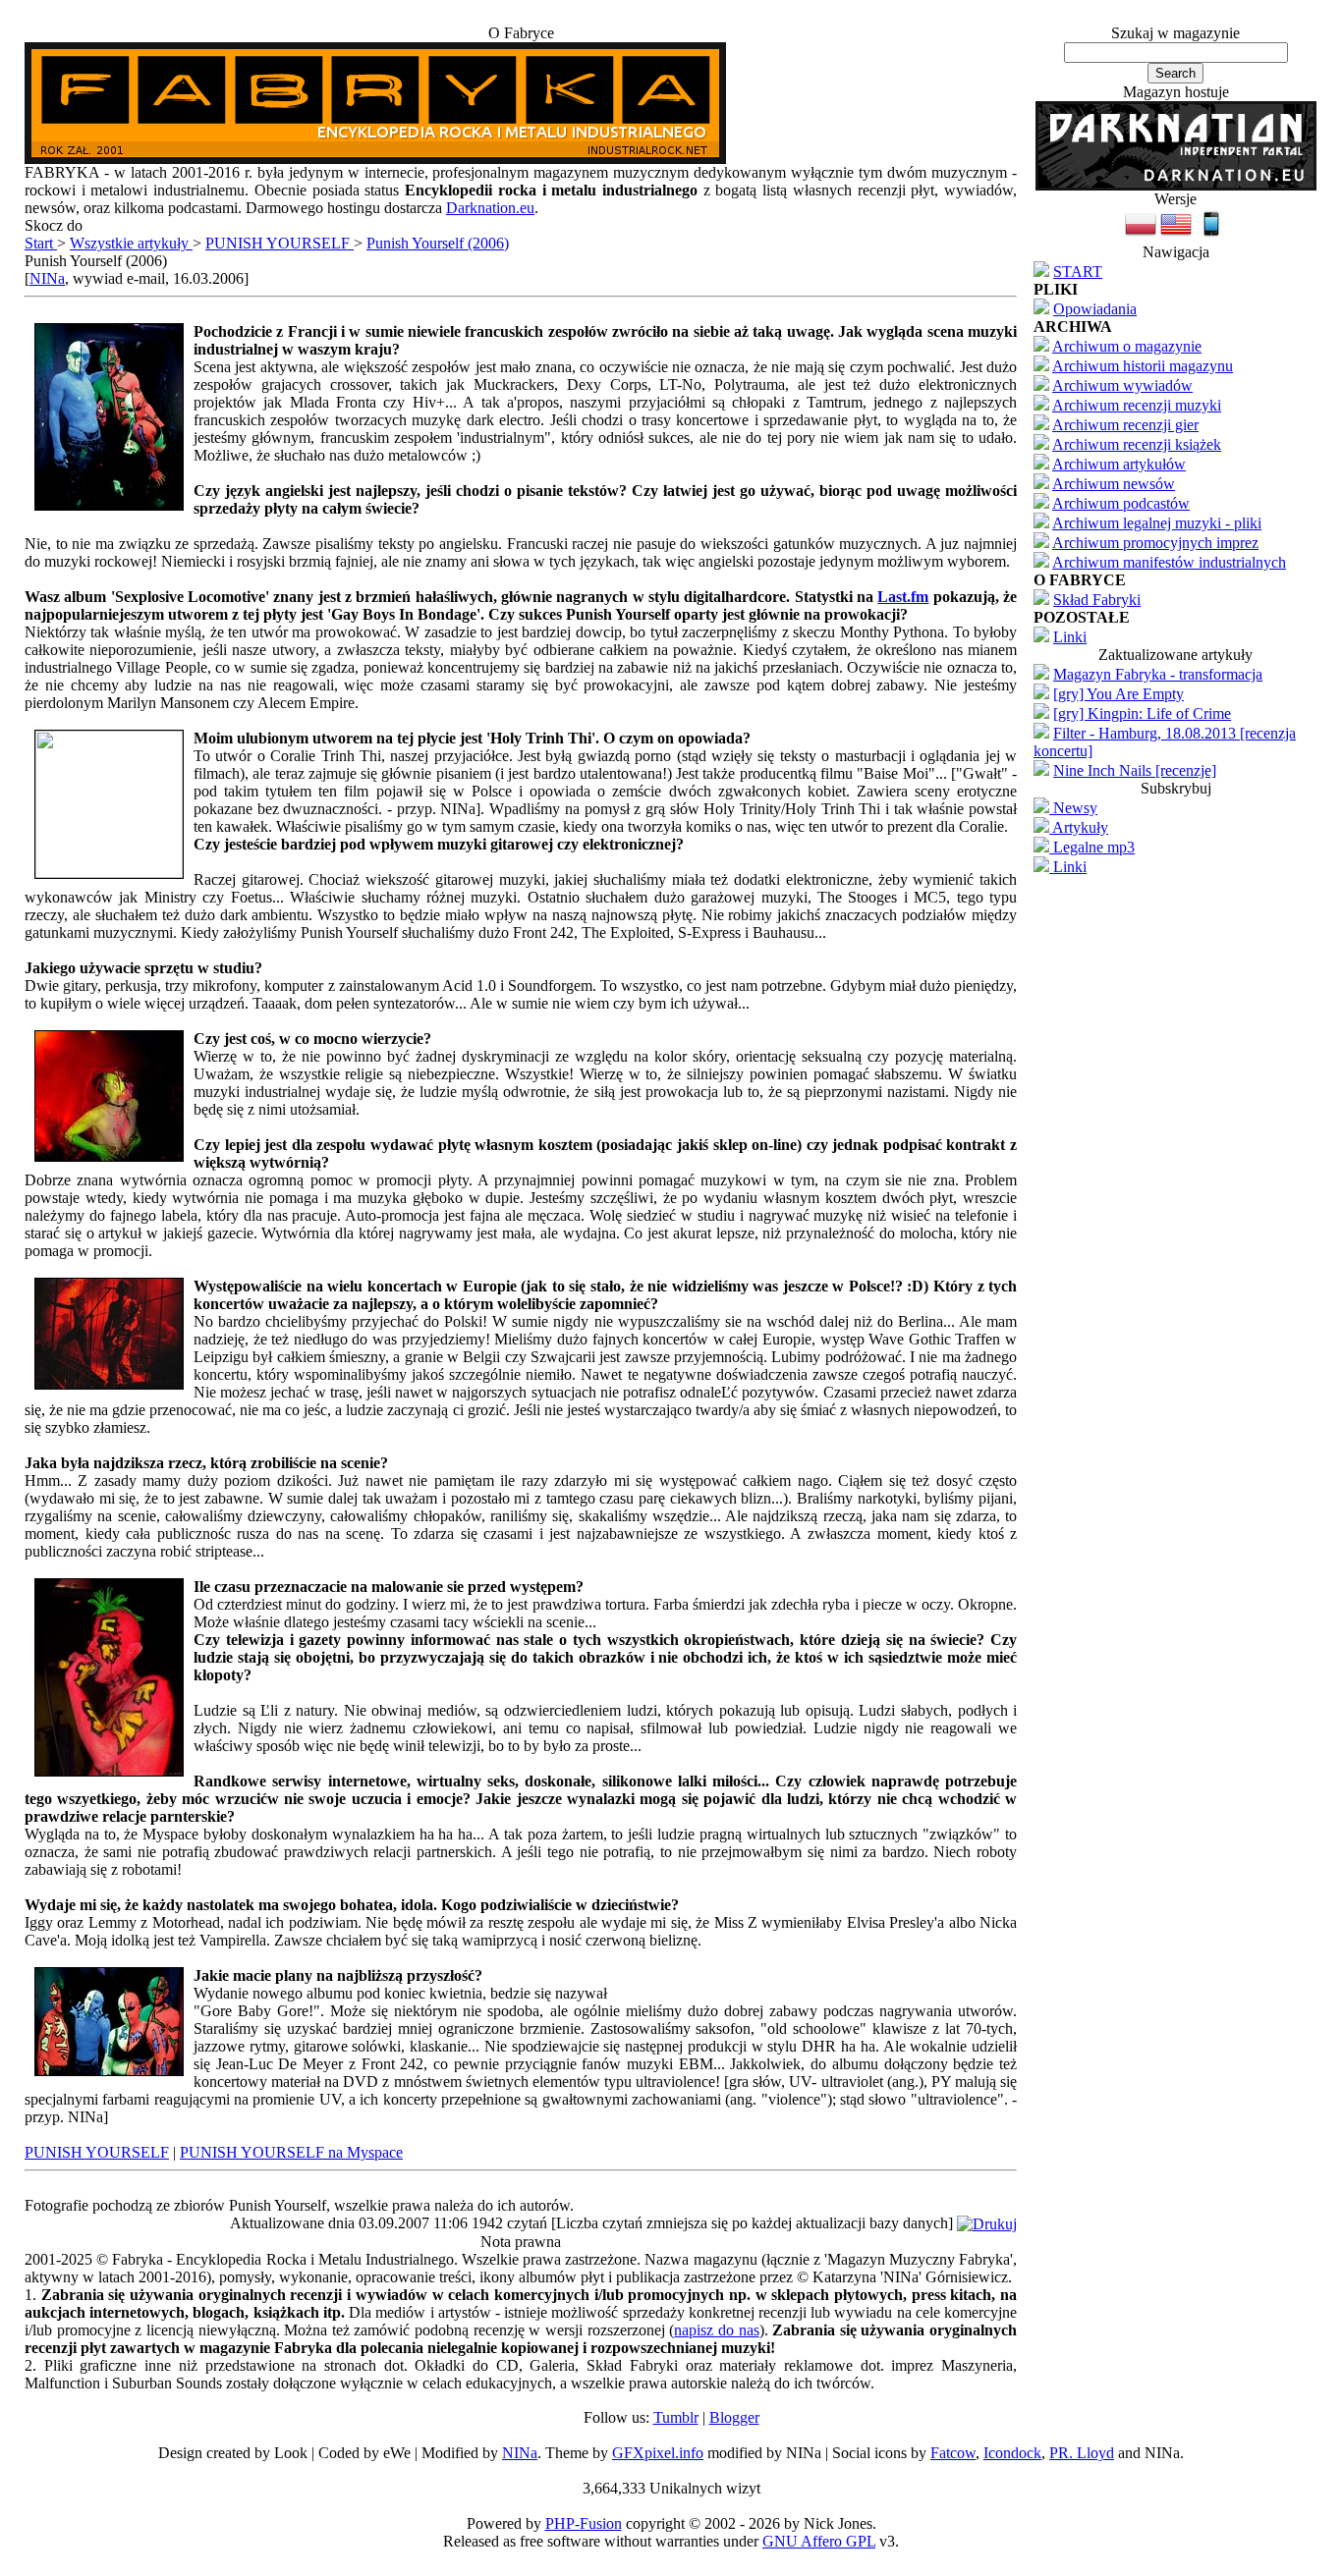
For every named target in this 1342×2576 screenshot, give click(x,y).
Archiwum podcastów (1121, 503)
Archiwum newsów (1114, 484)
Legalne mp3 (1092, 847)
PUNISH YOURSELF (280, 243)
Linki (1070, 637)
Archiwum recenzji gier (1125, 425)
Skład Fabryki (1097, 600)
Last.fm (903, 597)
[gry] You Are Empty (1118, 694)
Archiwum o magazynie (1127, 346)
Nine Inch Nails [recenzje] (1135, 770)
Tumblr (676, 2417)
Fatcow (953, 2453)
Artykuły (1079, 827)
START (1078, 272)
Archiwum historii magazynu (1143, 366)
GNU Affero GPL (819, 2541)
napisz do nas (716, 2330)
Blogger (734, 2417)
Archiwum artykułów (1119, 464)
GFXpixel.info (658, 2453)
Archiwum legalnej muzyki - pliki (1157, 523)
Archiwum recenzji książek (1137, 444)
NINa (47, 278)
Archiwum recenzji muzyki (1137, 405)
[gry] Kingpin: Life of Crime (1142, 713)
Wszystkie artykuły (131, 243)
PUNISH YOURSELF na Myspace (291, 2152)
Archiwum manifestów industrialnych (1169, 562)
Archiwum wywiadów (1122, 385)
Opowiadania (1095, 309)
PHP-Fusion (584, 2523)
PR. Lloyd (1082, 2453)
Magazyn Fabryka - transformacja (1158, 674)
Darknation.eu (490, 208)
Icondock (1012, 2453)
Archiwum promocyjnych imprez (1155, 543)
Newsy (1073, 808)
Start (41, 243)
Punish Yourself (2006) (438, 243)
